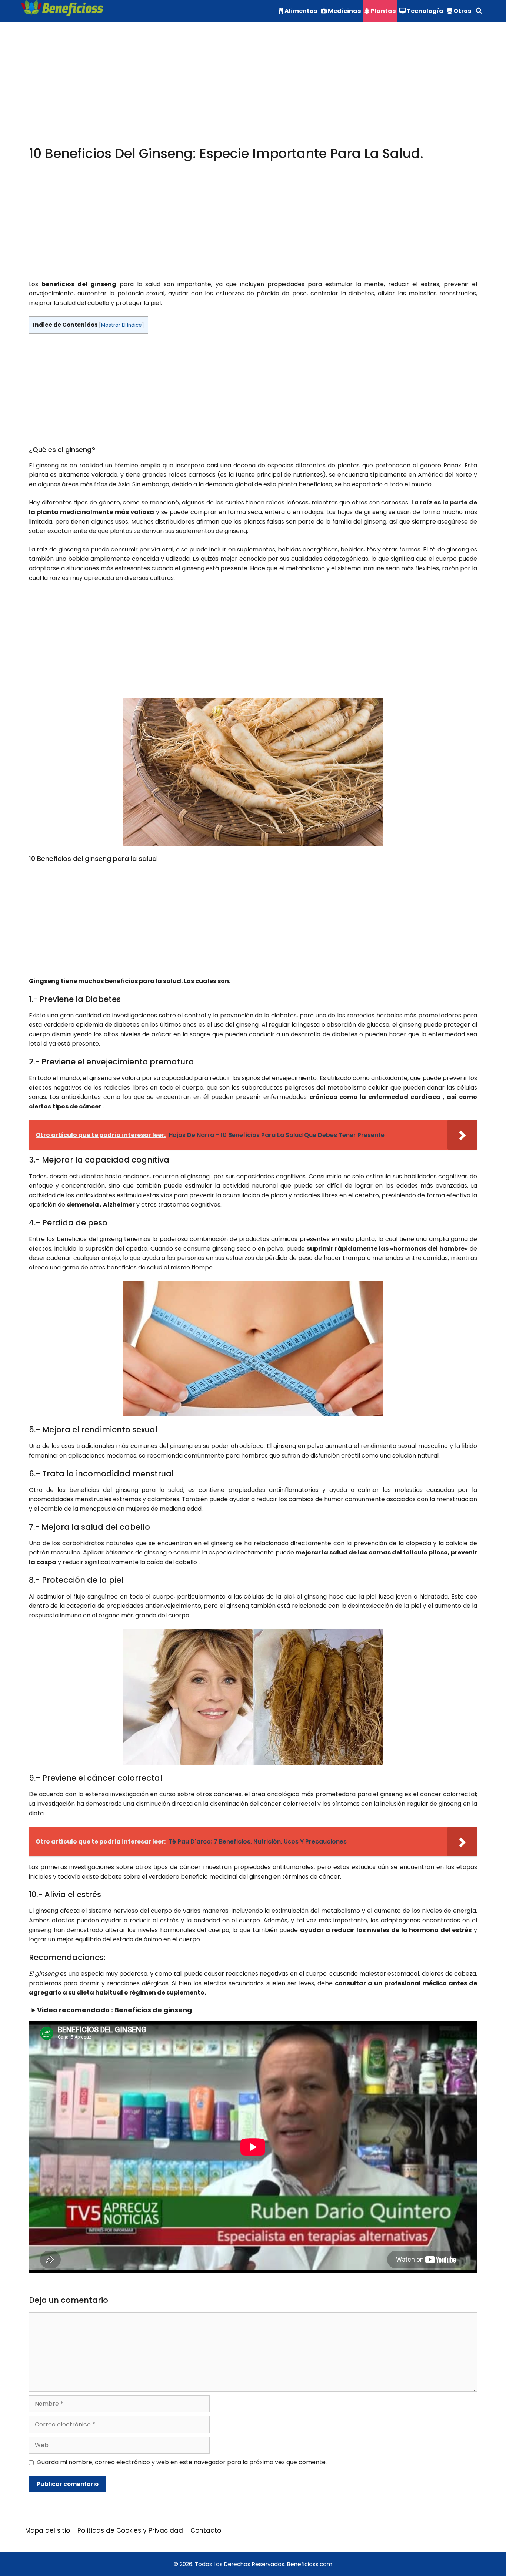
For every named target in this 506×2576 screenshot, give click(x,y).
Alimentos (300, 11)
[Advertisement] (251, 92)
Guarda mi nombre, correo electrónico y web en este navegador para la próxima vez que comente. (182, 2462)
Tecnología (425, 11)
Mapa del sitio (48, 2530)
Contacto (206, 2530)
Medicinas (344, 11)
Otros (462, 11)
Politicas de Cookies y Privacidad (130, 2530)
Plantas (383, 11)
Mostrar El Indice (121, 325)
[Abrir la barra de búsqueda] (479, 11)
